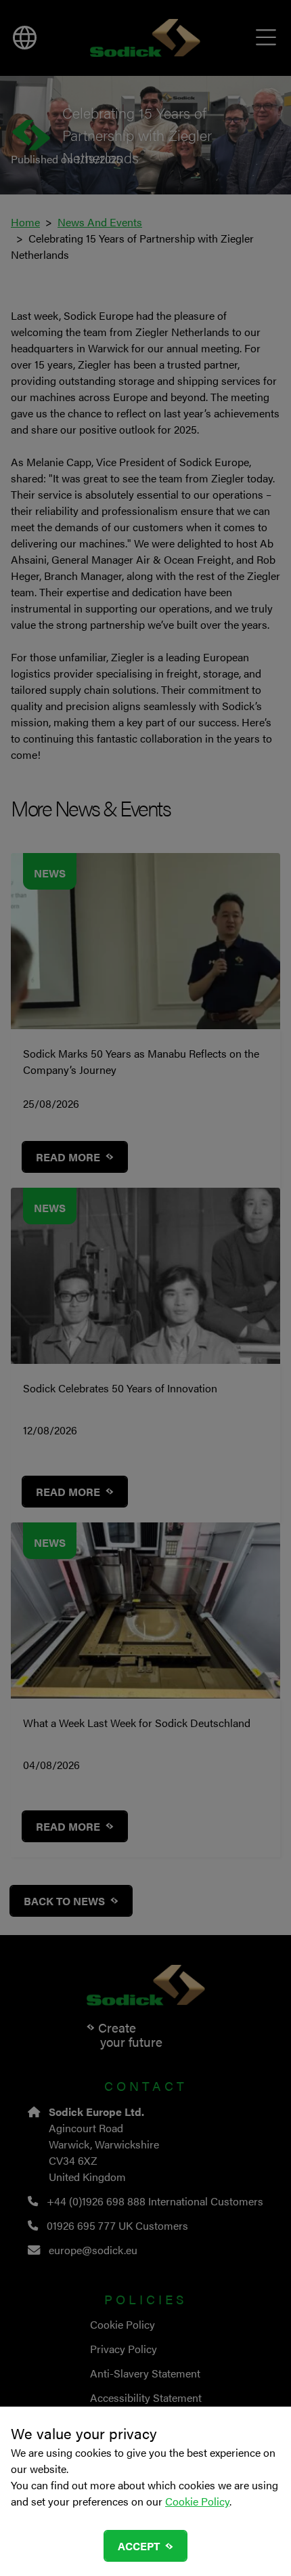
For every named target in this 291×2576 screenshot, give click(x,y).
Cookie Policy (197, 2501)
